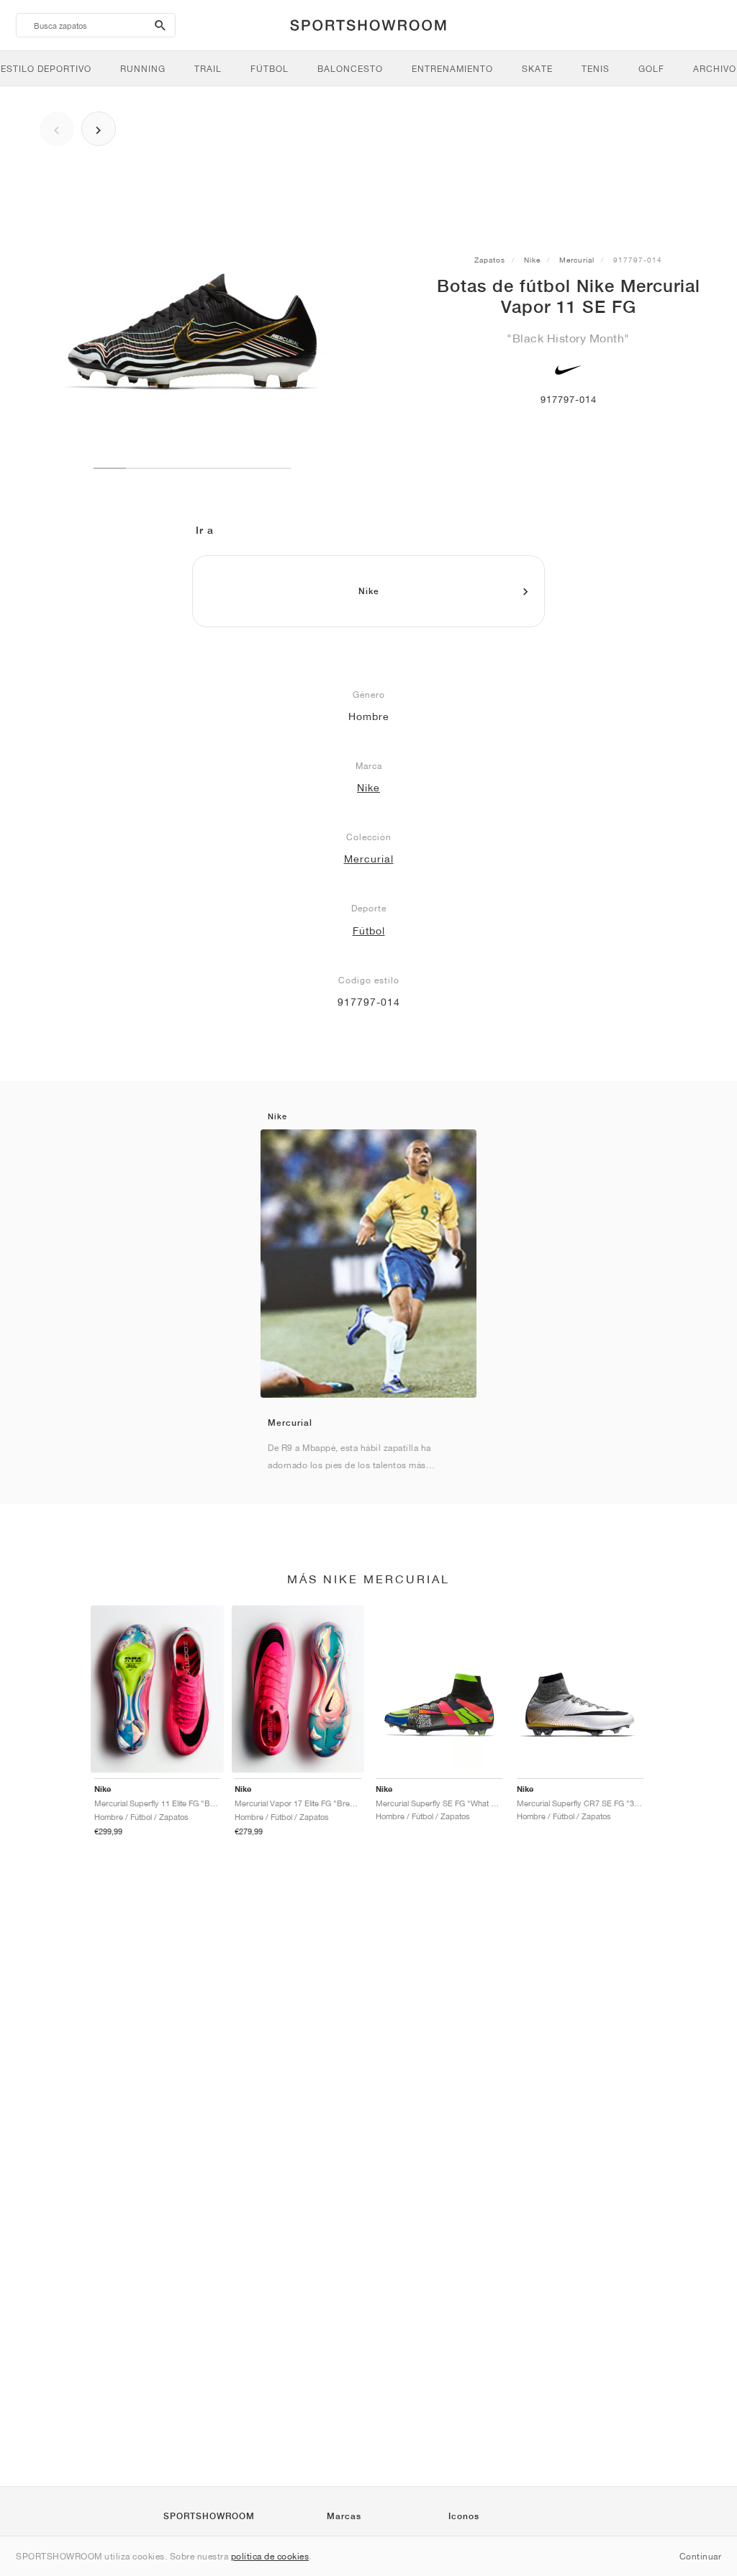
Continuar (701, 2556)
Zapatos (490, 260)
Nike (532, 260)
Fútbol (369, 931)
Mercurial (577, 260)
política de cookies (270, 2556)
